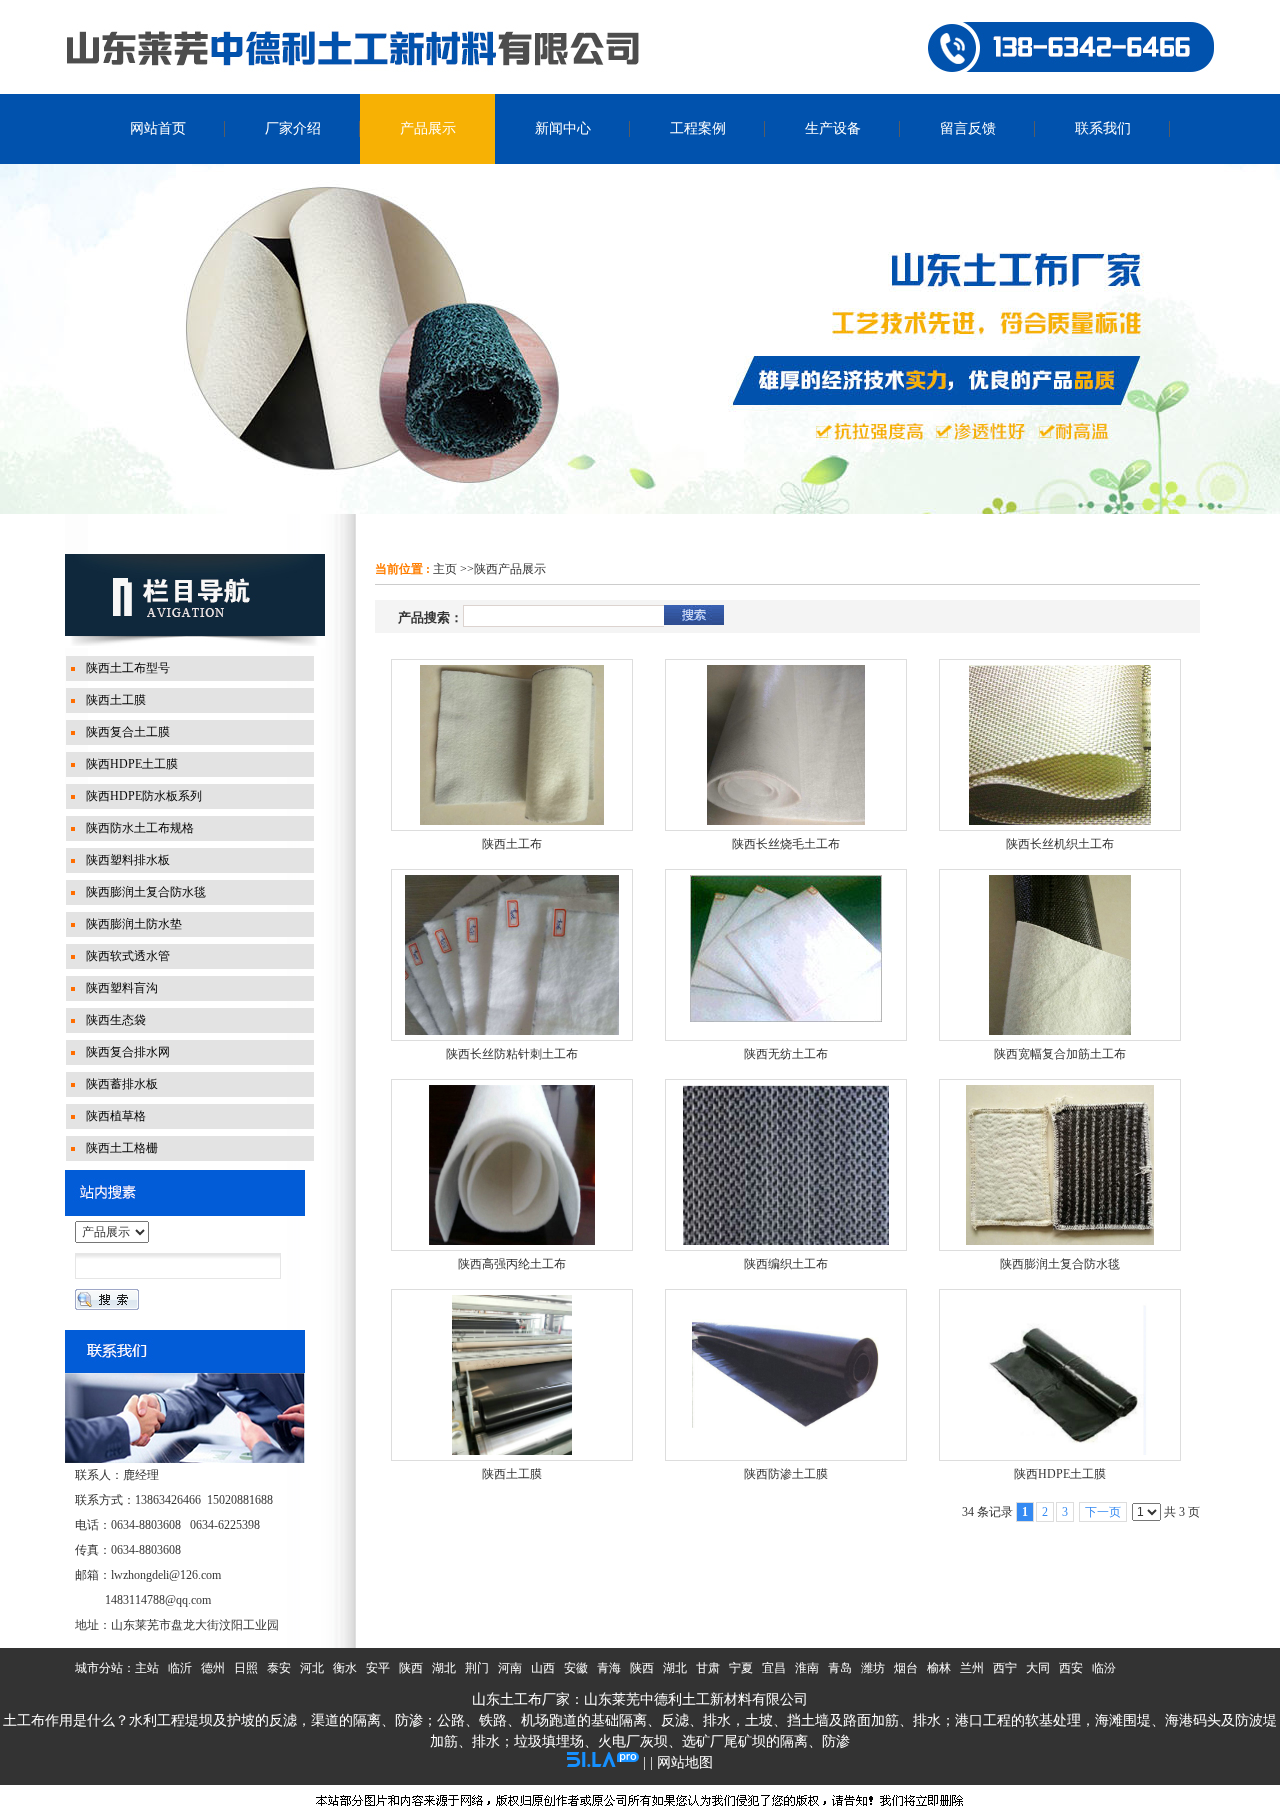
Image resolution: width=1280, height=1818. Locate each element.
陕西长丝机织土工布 (1060, 844)
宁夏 (741, 1668)
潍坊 (873, 1668)
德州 (213, 1668)
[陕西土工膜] (512, 1375)
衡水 (345, 1668)
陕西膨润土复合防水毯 (1060, 1264)
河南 (510, 1668)
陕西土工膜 (512, 1474)
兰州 (972, 1668)
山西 (543, 1668)
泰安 (279, 1668)
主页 (445, 569)
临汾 (1104, 1668)
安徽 (576, 1668)
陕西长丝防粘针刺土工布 (512, 1054)
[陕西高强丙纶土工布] (512, 1165)
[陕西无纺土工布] (786, 955)
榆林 (939, 1668)
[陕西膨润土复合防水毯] (1060, 1165)
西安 (1071, 1668)
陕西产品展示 (510, 569)
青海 (609, 1668)
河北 (312, 1668)
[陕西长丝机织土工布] (1060, 745)
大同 (1038, 1668)
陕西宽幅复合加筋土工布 (1060, 1054)
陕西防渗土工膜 (786, 1474)
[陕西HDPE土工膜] (1060, 1375)
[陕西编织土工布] (786, 1165)
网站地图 (685, 1762)
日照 (246, 1668)
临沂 (180, 1668)
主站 (147, 1668)
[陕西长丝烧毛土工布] (786, 745)
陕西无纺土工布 (786, 1054)
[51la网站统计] (603, 1762)
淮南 (807, 1668)
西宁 (1005, 1668)
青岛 (840, 1668)
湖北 (444, 1668)
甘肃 (708, 1668)
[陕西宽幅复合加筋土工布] (1060, 955)
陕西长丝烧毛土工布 (786, 844)
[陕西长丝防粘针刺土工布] (512, 955)
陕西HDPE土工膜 (1060, 1474)
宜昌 (774, 1668)
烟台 (906, 1668)
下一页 (1103, 1512)
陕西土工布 (512, 844)
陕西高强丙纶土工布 (512, 1264)
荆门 (477, 1668)
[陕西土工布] (512, 745)
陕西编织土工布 (786, 1264)
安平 (378, 1668)
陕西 (411, 1668)
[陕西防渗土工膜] (786, 1375)
